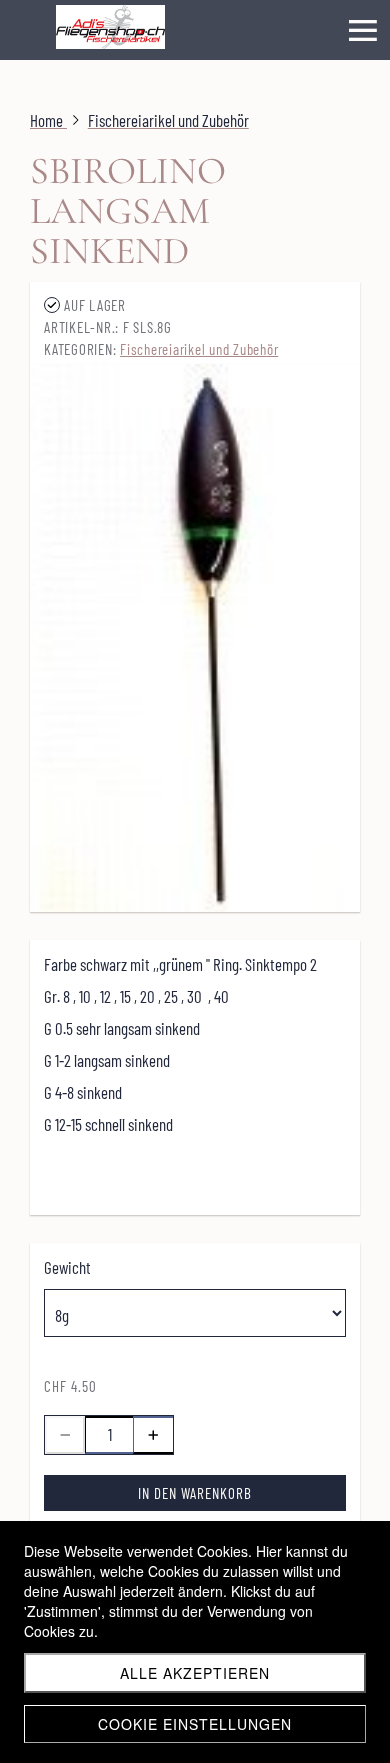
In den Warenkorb (195, 1493)
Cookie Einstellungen (195, 1724)
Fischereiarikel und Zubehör (199, 349)
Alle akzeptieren (195, 1673)
